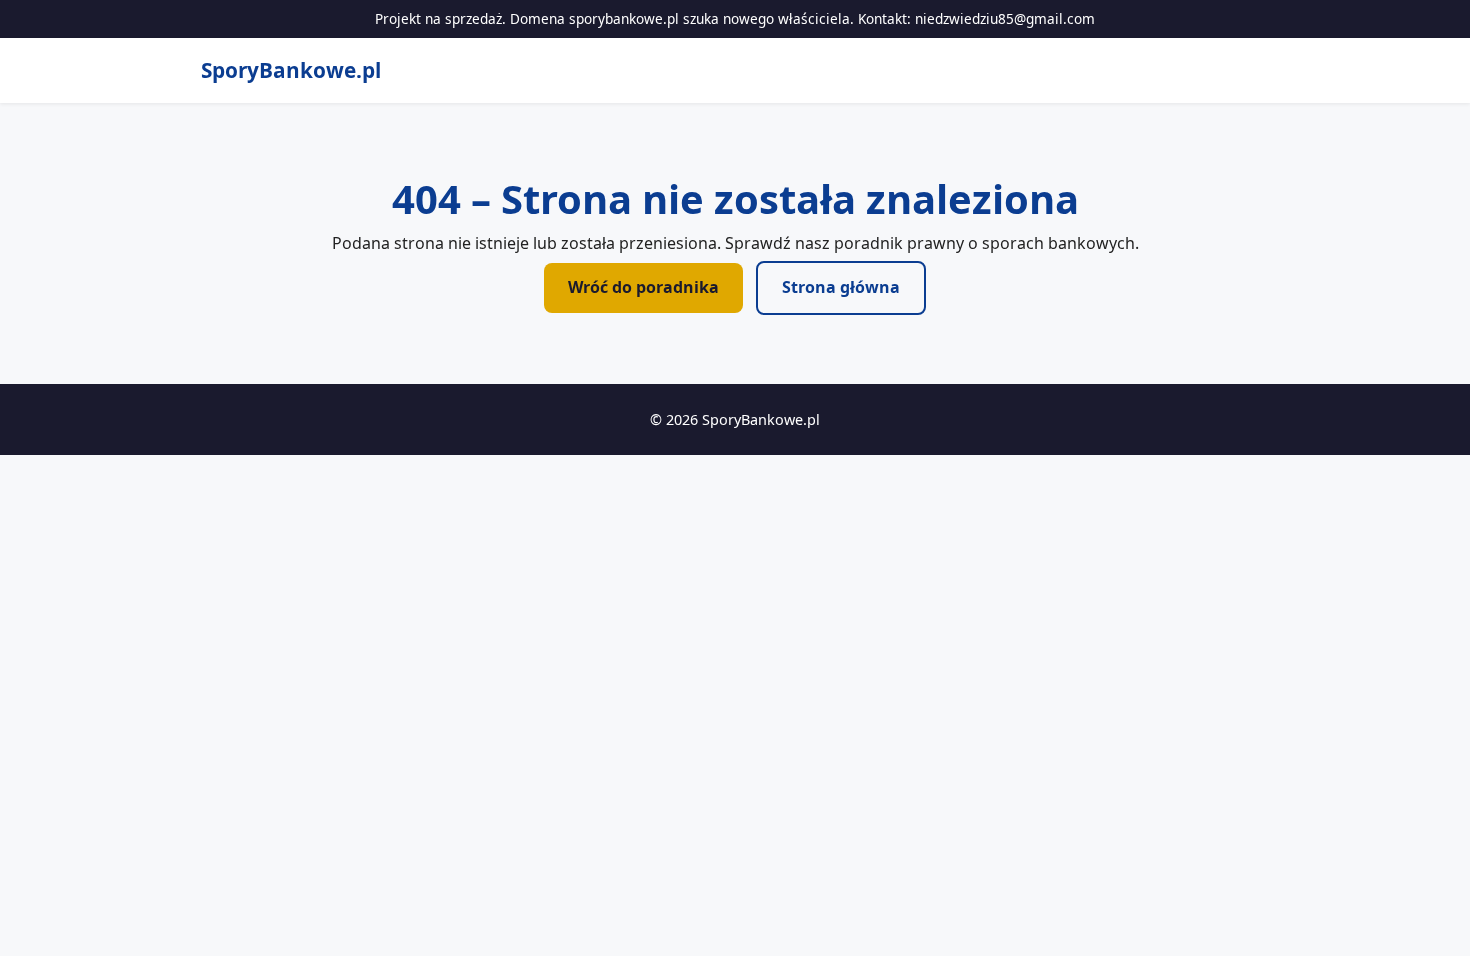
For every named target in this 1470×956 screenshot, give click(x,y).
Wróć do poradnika (643, 287)
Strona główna (841, 287)
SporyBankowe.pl (291, 70)
